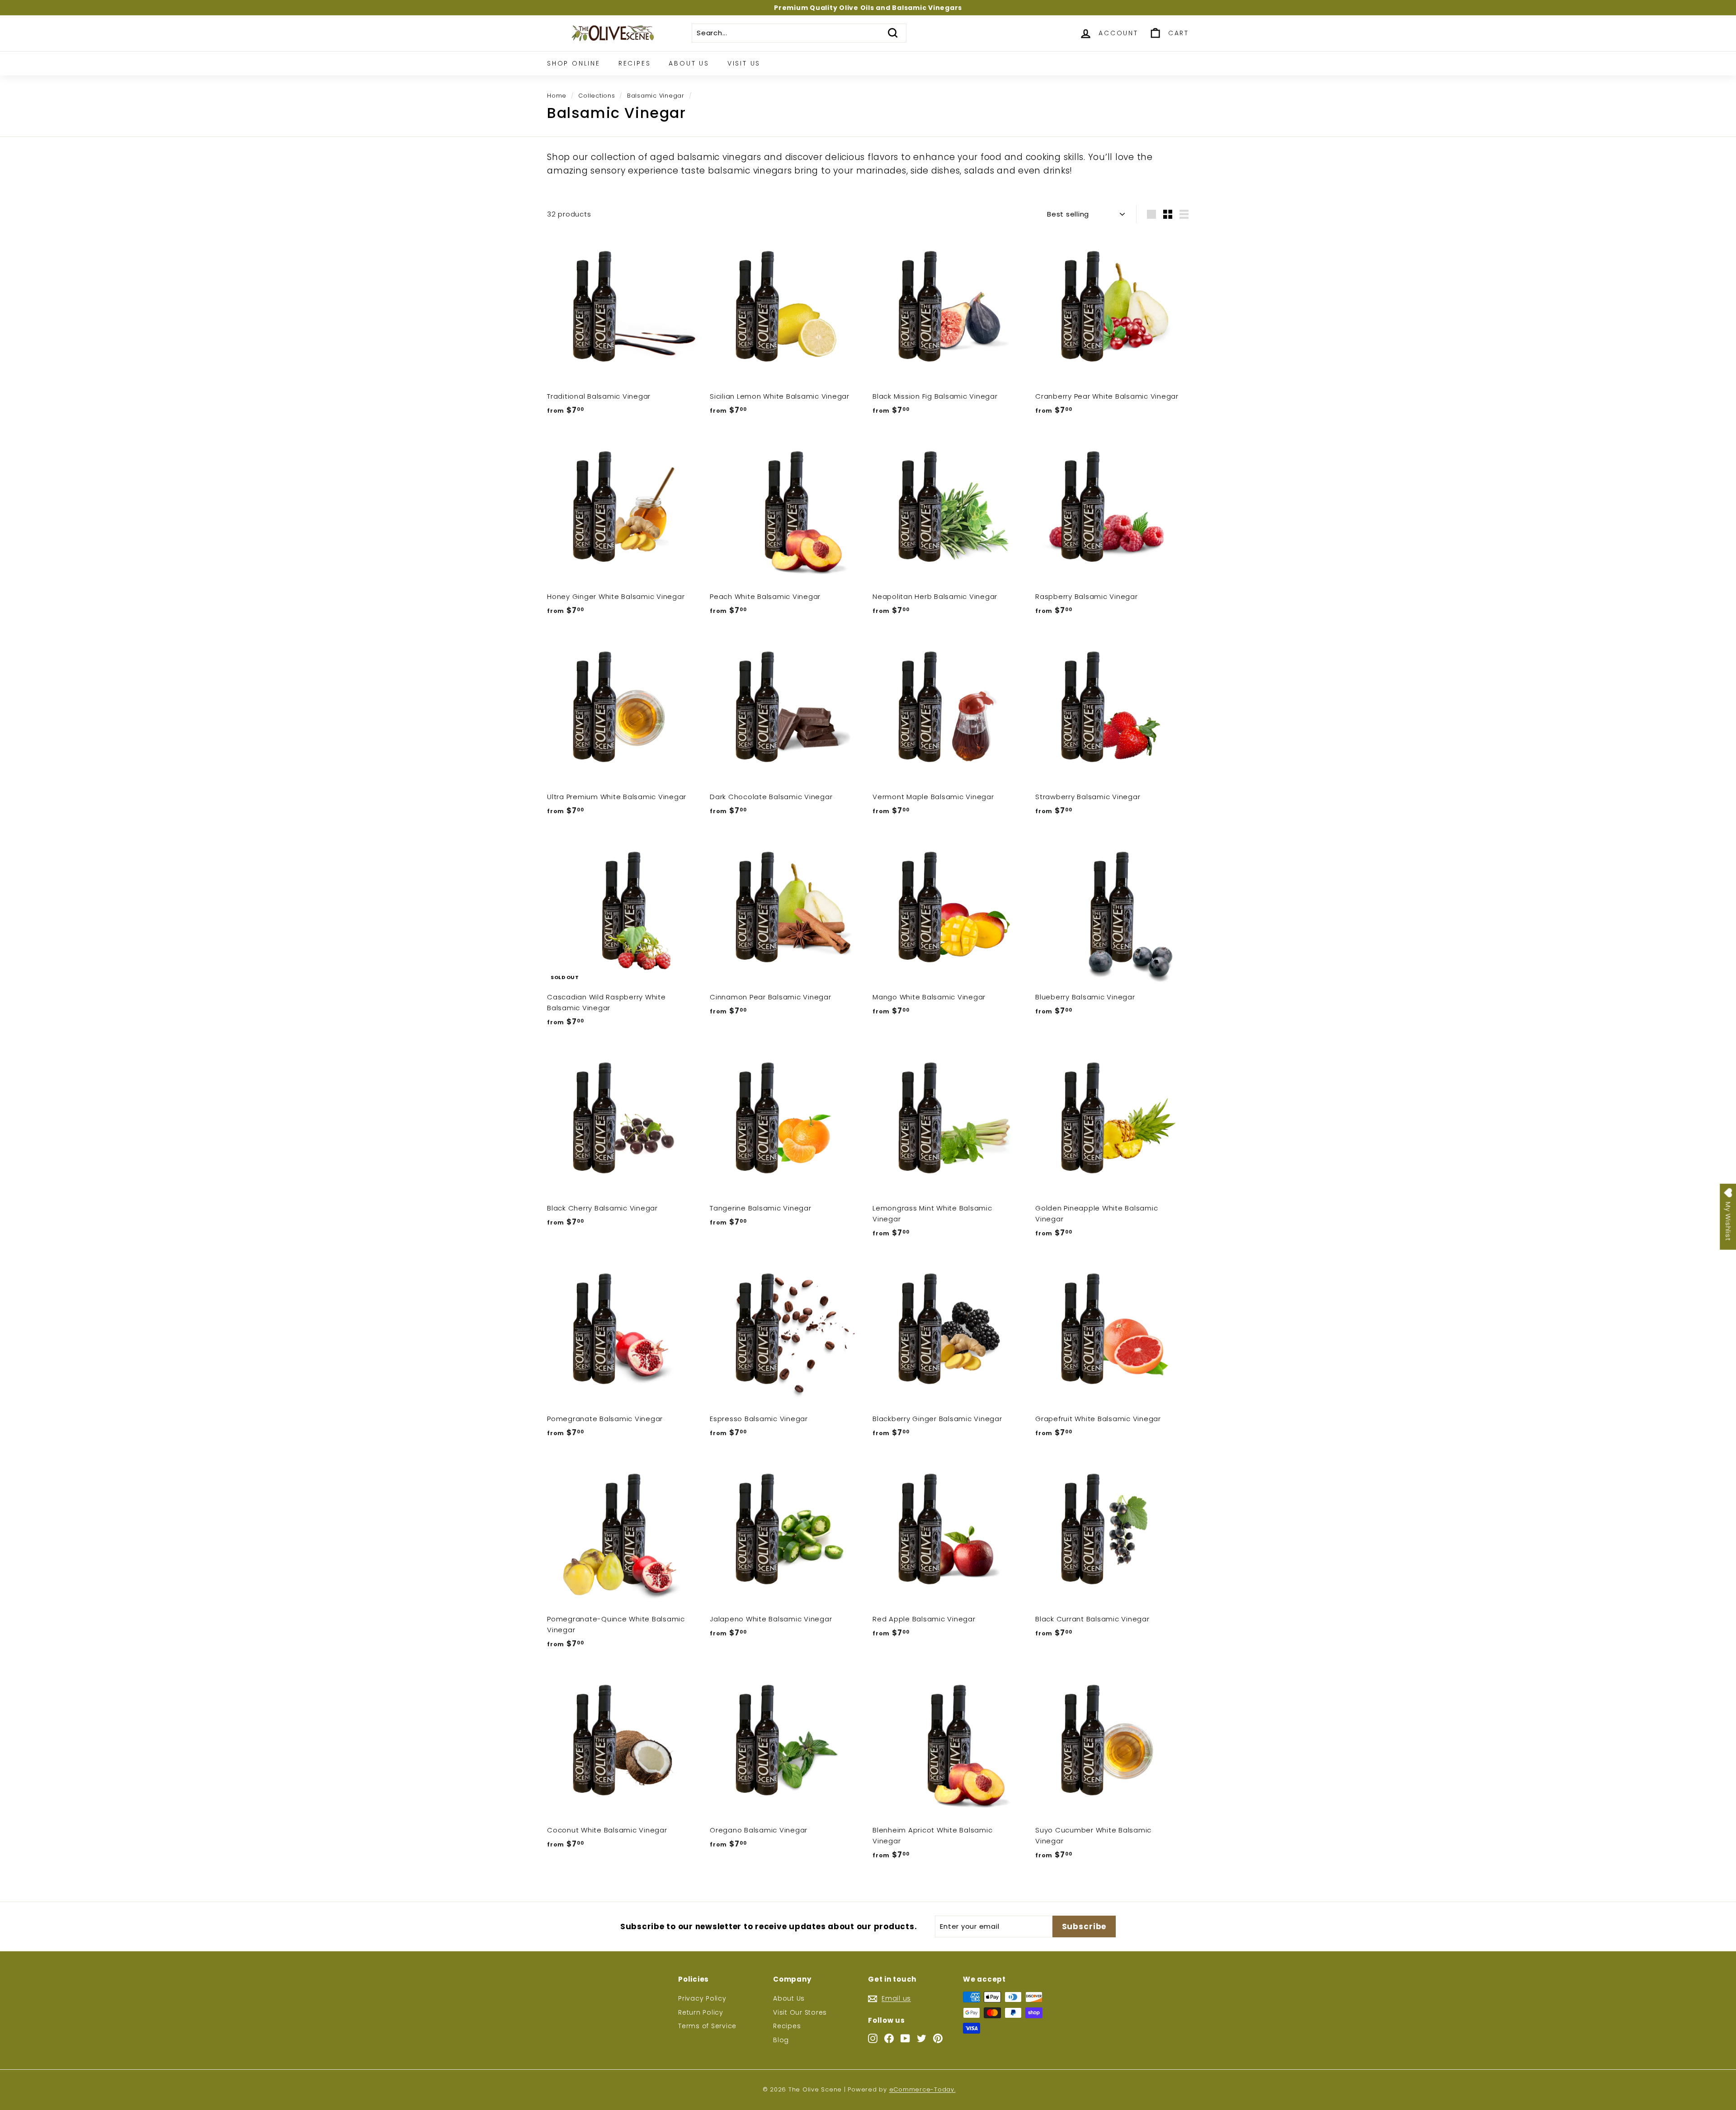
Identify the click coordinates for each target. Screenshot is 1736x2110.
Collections (597, 96)
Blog (781, 2040)
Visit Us (744, 63)
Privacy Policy (702, 1998)
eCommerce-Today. (922, 2089)
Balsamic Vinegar (656, 96)
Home (557, 96)
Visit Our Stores (800, 2012)
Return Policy (701, 2012)
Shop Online (574, 63)
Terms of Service (707, 2026)
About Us (689, 63)
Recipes (635, 63)
